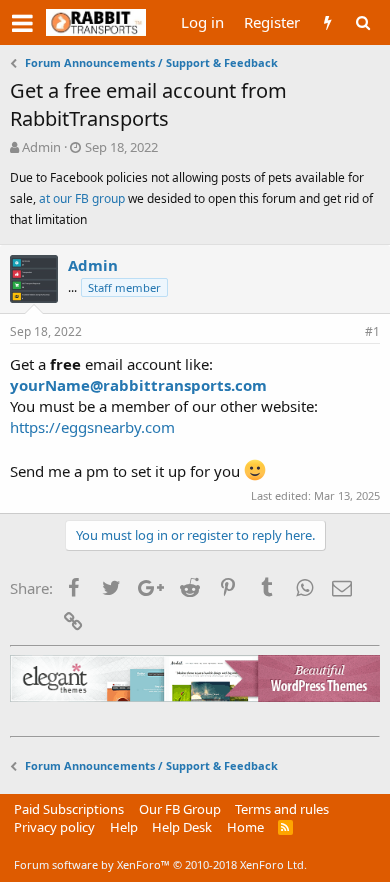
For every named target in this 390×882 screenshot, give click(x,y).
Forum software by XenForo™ (160, 864)
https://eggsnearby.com (92, 427)
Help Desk (182, 827)
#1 (372, 331)
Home (245, 827)
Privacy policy (54, 827)
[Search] (362, 22)
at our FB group (83, 198)
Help (124, 827)
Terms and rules (282, 809)
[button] (22, 23)
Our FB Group (180, 809)
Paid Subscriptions (69, 809)
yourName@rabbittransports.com (138, 385)
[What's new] (327, 22)
